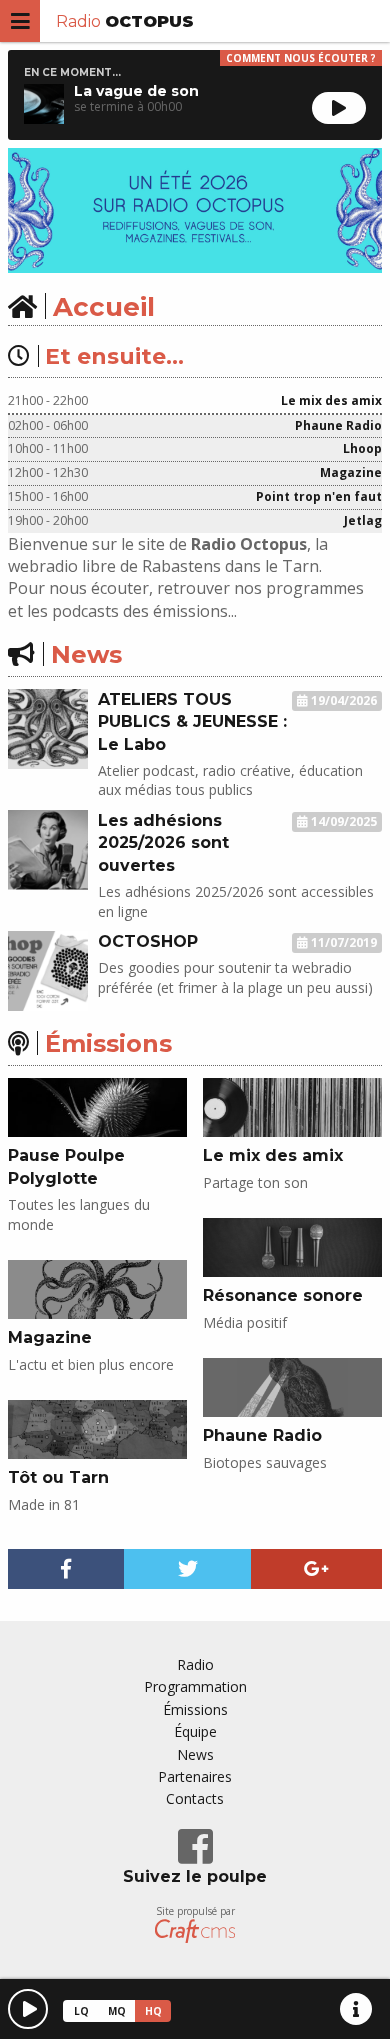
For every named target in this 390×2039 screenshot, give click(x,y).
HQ (153, 2011)
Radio (125, 21)
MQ (117, 2011)
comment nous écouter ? (301, 58)
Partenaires (195, 1776)
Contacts (195, 1798)
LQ (81, 2011)
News (195, 1754)
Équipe (195, 1731)
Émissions (195, 1709)
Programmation (195, 1686)
